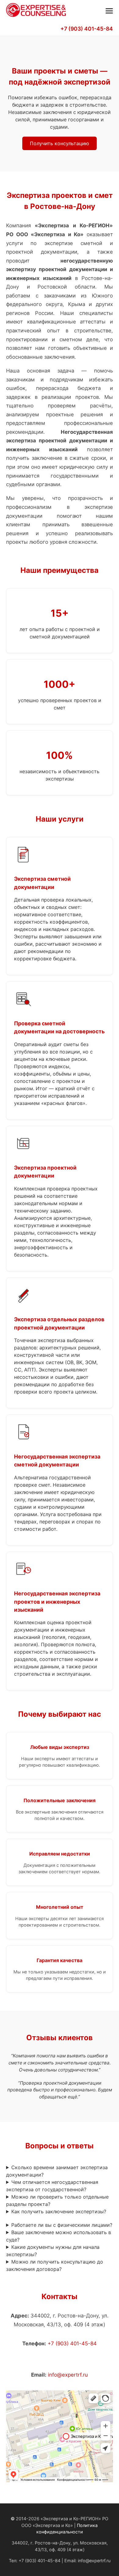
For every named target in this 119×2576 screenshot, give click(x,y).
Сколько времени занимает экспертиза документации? (57, 2171)
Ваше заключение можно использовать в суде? (59, 2236)
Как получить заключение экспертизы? (59, 2211)
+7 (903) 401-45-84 (87, 29)
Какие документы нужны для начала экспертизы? (53, 2251)
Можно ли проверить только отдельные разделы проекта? (57, 2200)
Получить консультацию (60, 143)
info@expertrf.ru (68, 2375)
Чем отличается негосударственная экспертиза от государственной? (52, 2186)
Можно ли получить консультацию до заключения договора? (55, 2265)
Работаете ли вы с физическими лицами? (62, 2225)
